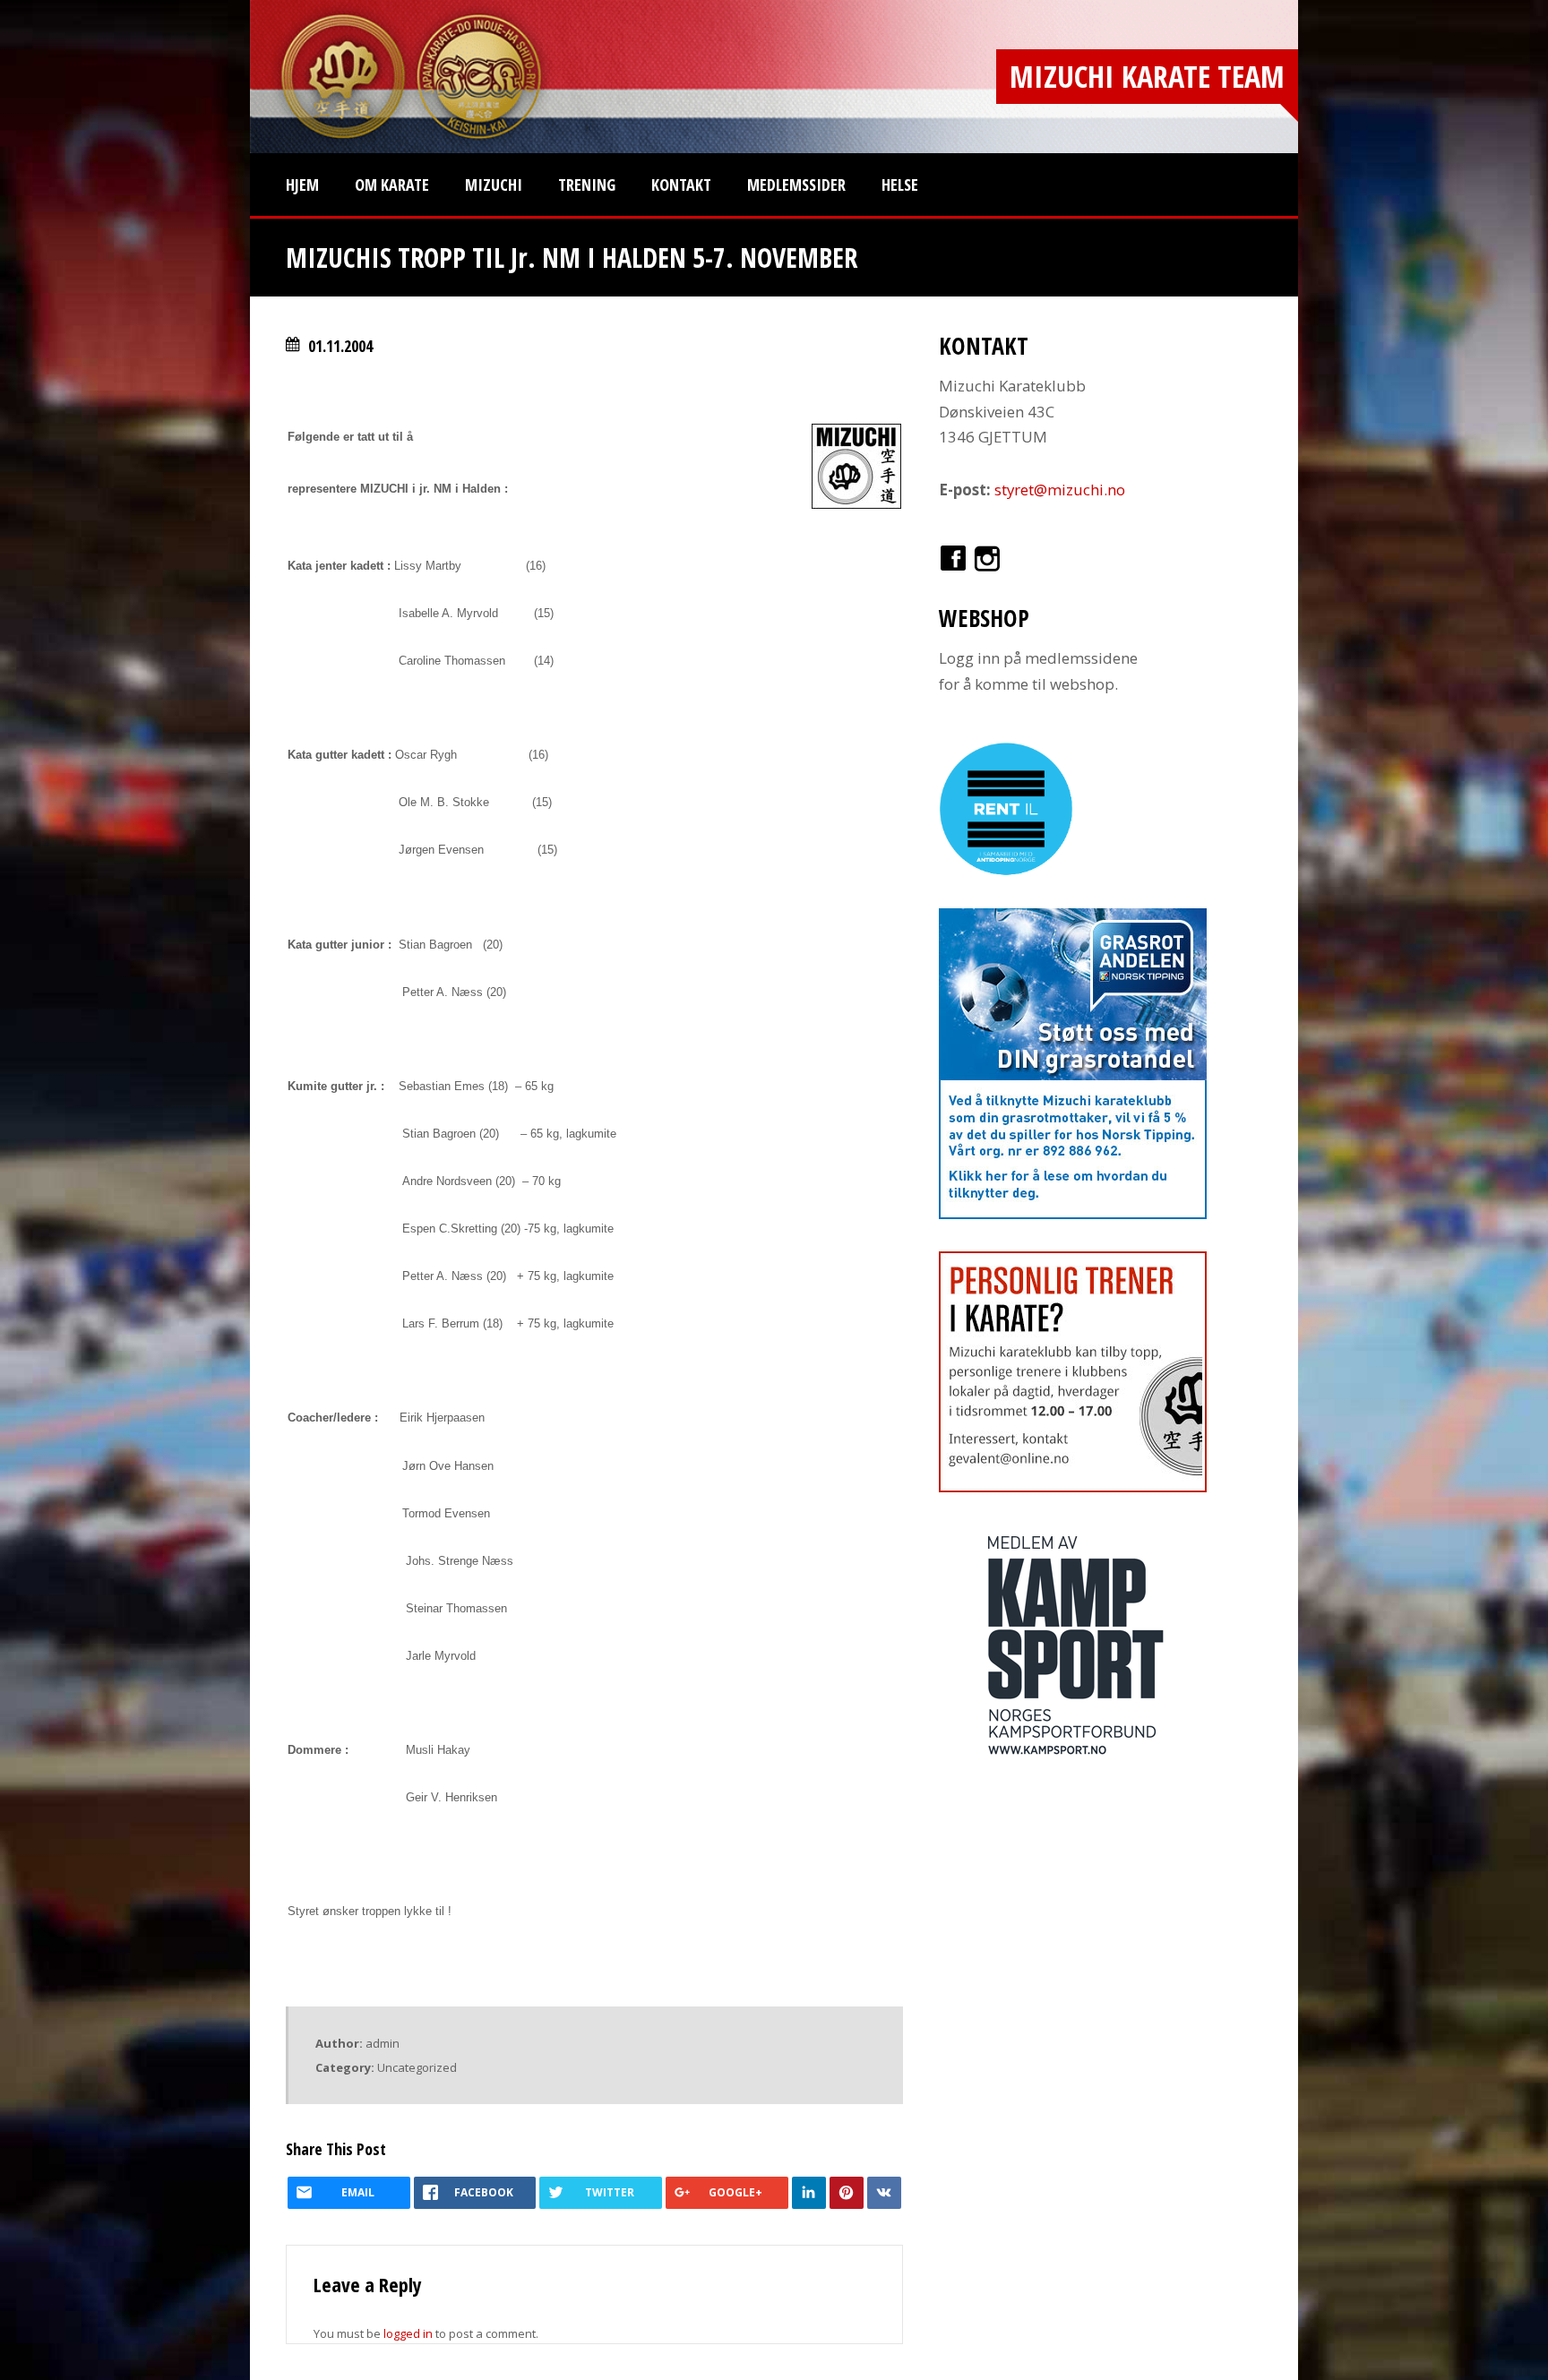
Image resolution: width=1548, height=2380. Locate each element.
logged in (408, 2333)
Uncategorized (417, 2067)
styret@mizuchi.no (1060, 490)
